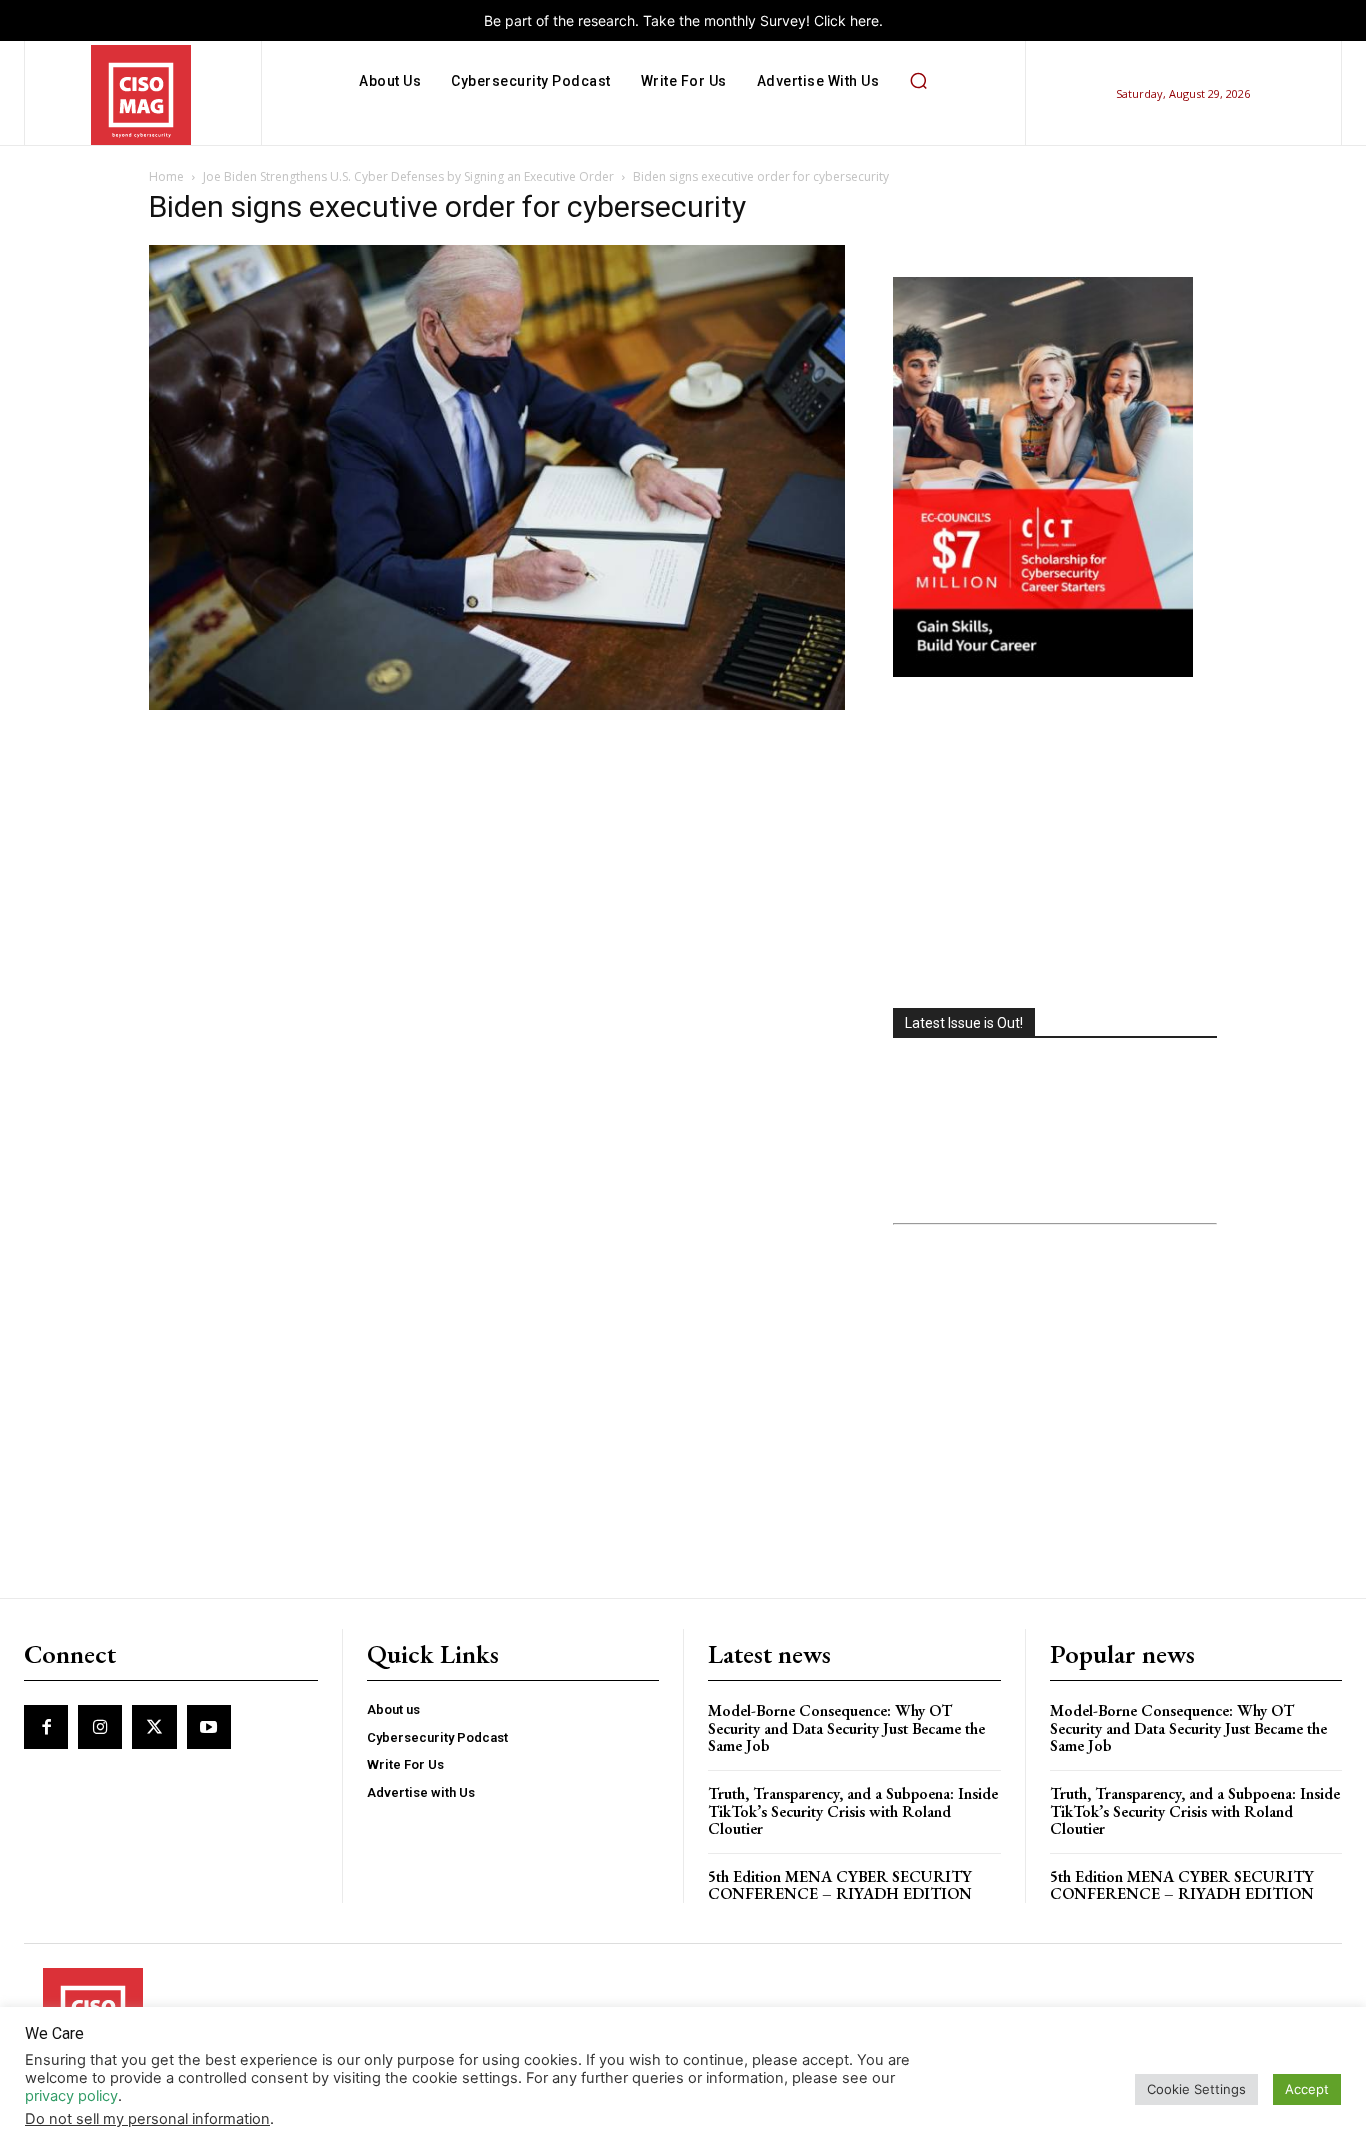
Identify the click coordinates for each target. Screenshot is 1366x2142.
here (864, 20)
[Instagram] (100, 1727)
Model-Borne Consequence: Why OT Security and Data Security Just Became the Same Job (846, 1728)
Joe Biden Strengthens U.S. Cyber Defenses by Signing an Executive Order (408, 176)
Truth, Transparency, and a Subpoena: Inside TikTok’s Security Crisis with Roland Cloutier (853, 1811)
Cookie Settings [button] (1196, 2089)
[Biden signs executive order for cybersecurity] (497, 704)
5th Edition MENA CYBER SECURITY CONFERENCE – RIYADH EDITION (840, 1885)
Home (166, 176)
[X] (154, 1727)
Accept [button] (1307, 2089)
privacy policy (71, 2096)
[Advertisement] (1055, 845)
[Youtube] (209, 1727)
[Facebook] (46, 1727)
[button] (918, 81)
